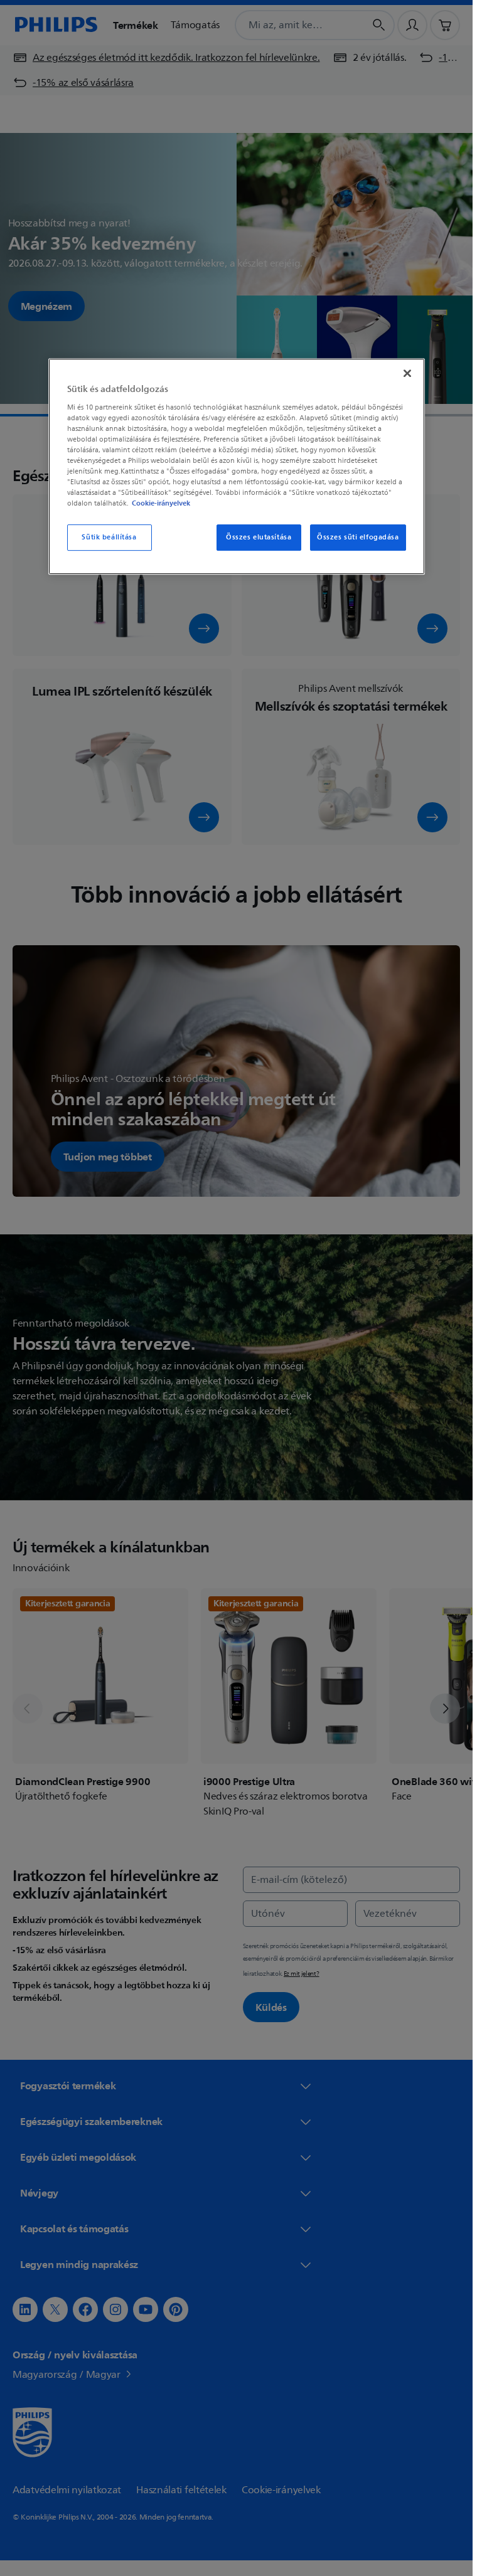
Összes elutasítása (259, 537)
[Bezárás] (407, 373)
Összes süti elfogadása (358, 537)
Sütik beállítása (109, 537)
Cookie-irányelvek (161, 503)
